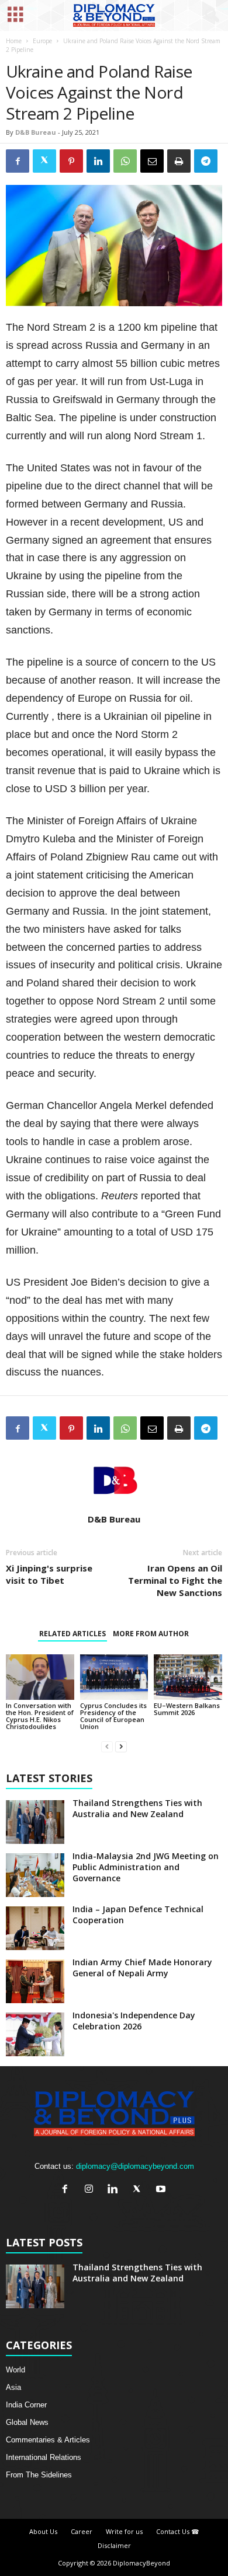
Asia (13, 2387)
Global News (27, 2422)
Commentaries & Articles (48, 2440)
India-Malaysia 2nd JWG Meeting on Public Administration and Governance (146, 1867)
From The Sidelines (39, 2475)
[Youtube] (162, 2190)
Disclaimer (114, 2545)
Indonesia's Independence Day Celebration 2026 (134, 2021)
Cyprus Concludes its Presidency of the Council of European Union (113, 1716)
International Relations (44, 2457)
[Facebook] (68, 2190)
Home (14, 41)
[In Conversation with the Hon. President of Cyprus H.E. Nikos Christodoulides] (40, 1677)
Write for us (124, 2531)
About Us (43, 2531)
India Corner (26, 2405)
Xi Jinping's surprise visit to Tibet (49, 1574)
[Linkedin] (115, 2190)
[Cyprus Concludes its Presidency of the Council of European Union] (114, 1677)
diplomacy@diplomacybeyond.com (135, 2166)
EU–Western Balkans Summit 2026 (187, 1709)
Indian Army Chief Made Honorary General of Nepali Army (142, 1968)
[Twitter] (139, 2190)
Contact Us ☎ (178, 2531)
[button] (210, 16)
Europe (42, 41)
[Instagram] (91, 2190)
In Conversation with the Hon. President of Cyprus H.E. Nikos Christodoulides (40, 1716)
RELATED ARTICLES (72, 1634)
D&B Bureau (36, 132)
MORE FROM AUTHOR (151, 1634)
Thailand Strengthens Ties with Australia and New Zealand (137, 1808)
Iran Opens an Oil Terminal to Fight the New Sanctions (175, 1580)
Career (82, 2531)
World (15, 2370)
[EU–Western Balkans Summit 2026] (188, 1677)
